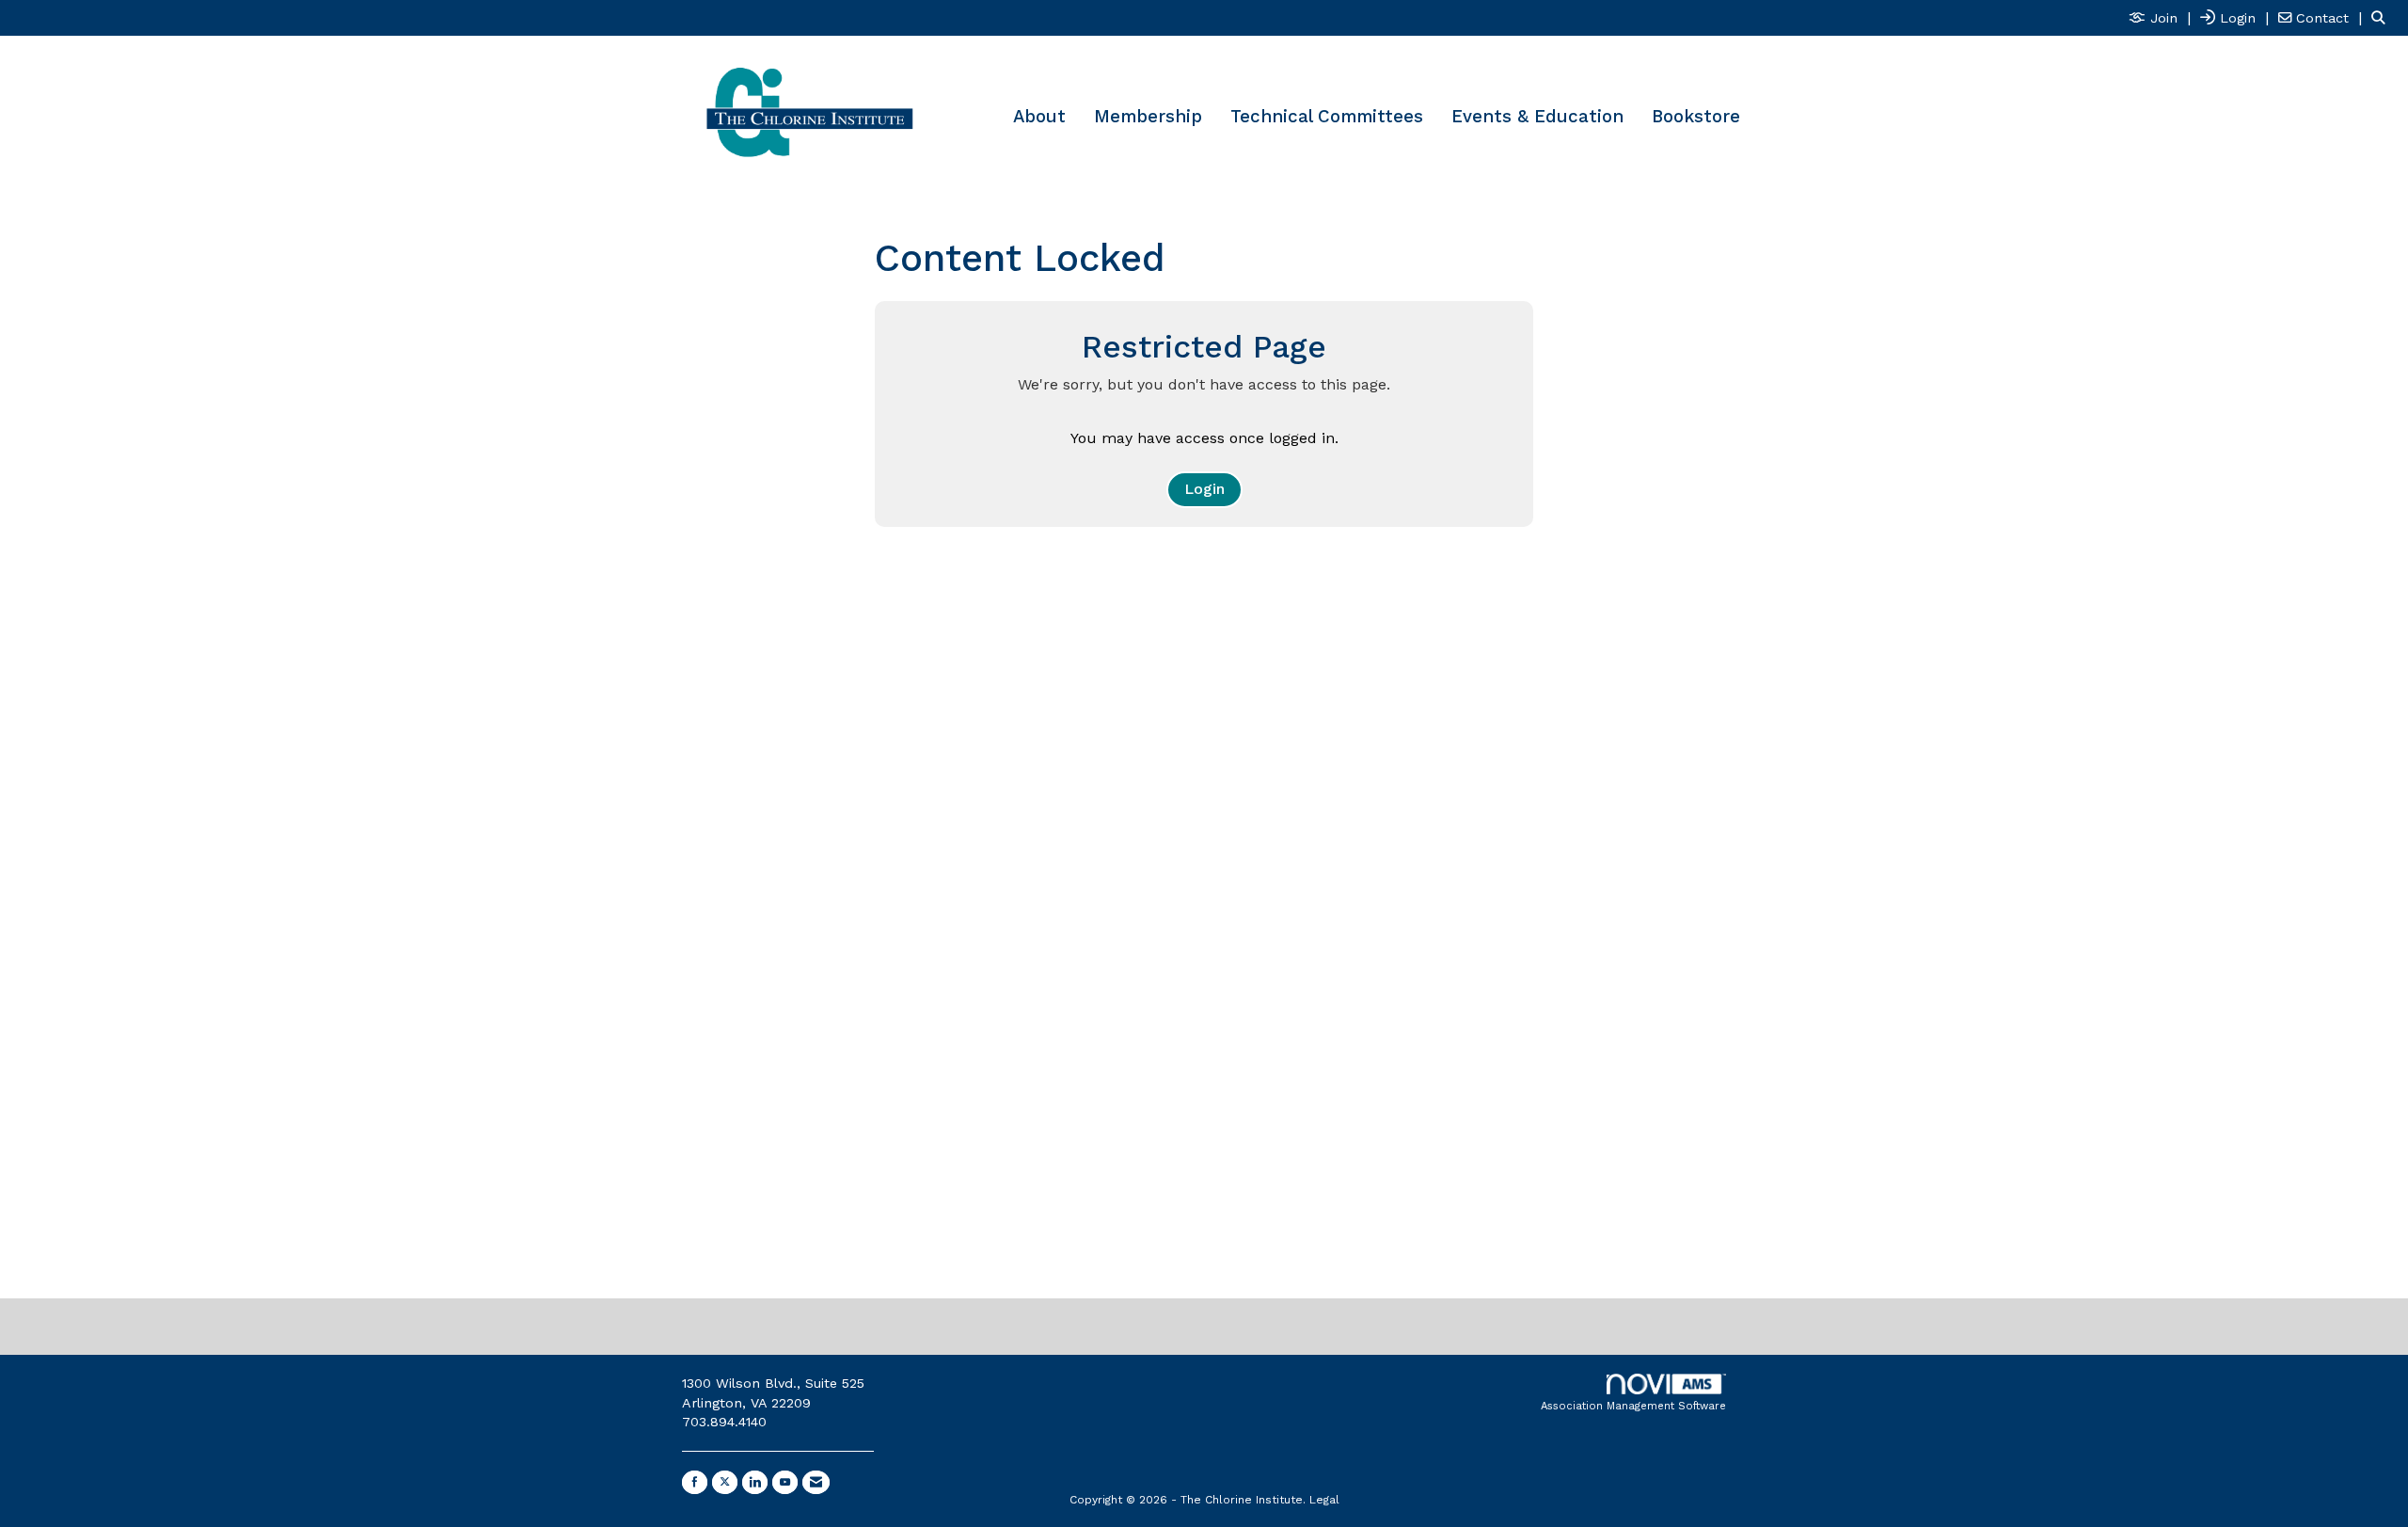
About (1039, 117)
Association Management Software (1633, 1406)
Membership (1148, 117)
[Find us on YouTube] (785, 1482)
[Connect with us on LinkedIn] (755, 1482)
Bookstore (1696, 117)
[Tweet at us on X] (725, 1482)
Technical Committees (1327, 117)
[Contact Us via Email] (816, 1482)
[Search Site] (2383, 17)
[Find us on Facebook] (695, 1482)
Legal (1324, 1500)
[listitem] (2162, 17)
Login (1204, 489)
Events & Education (1537, 117)
